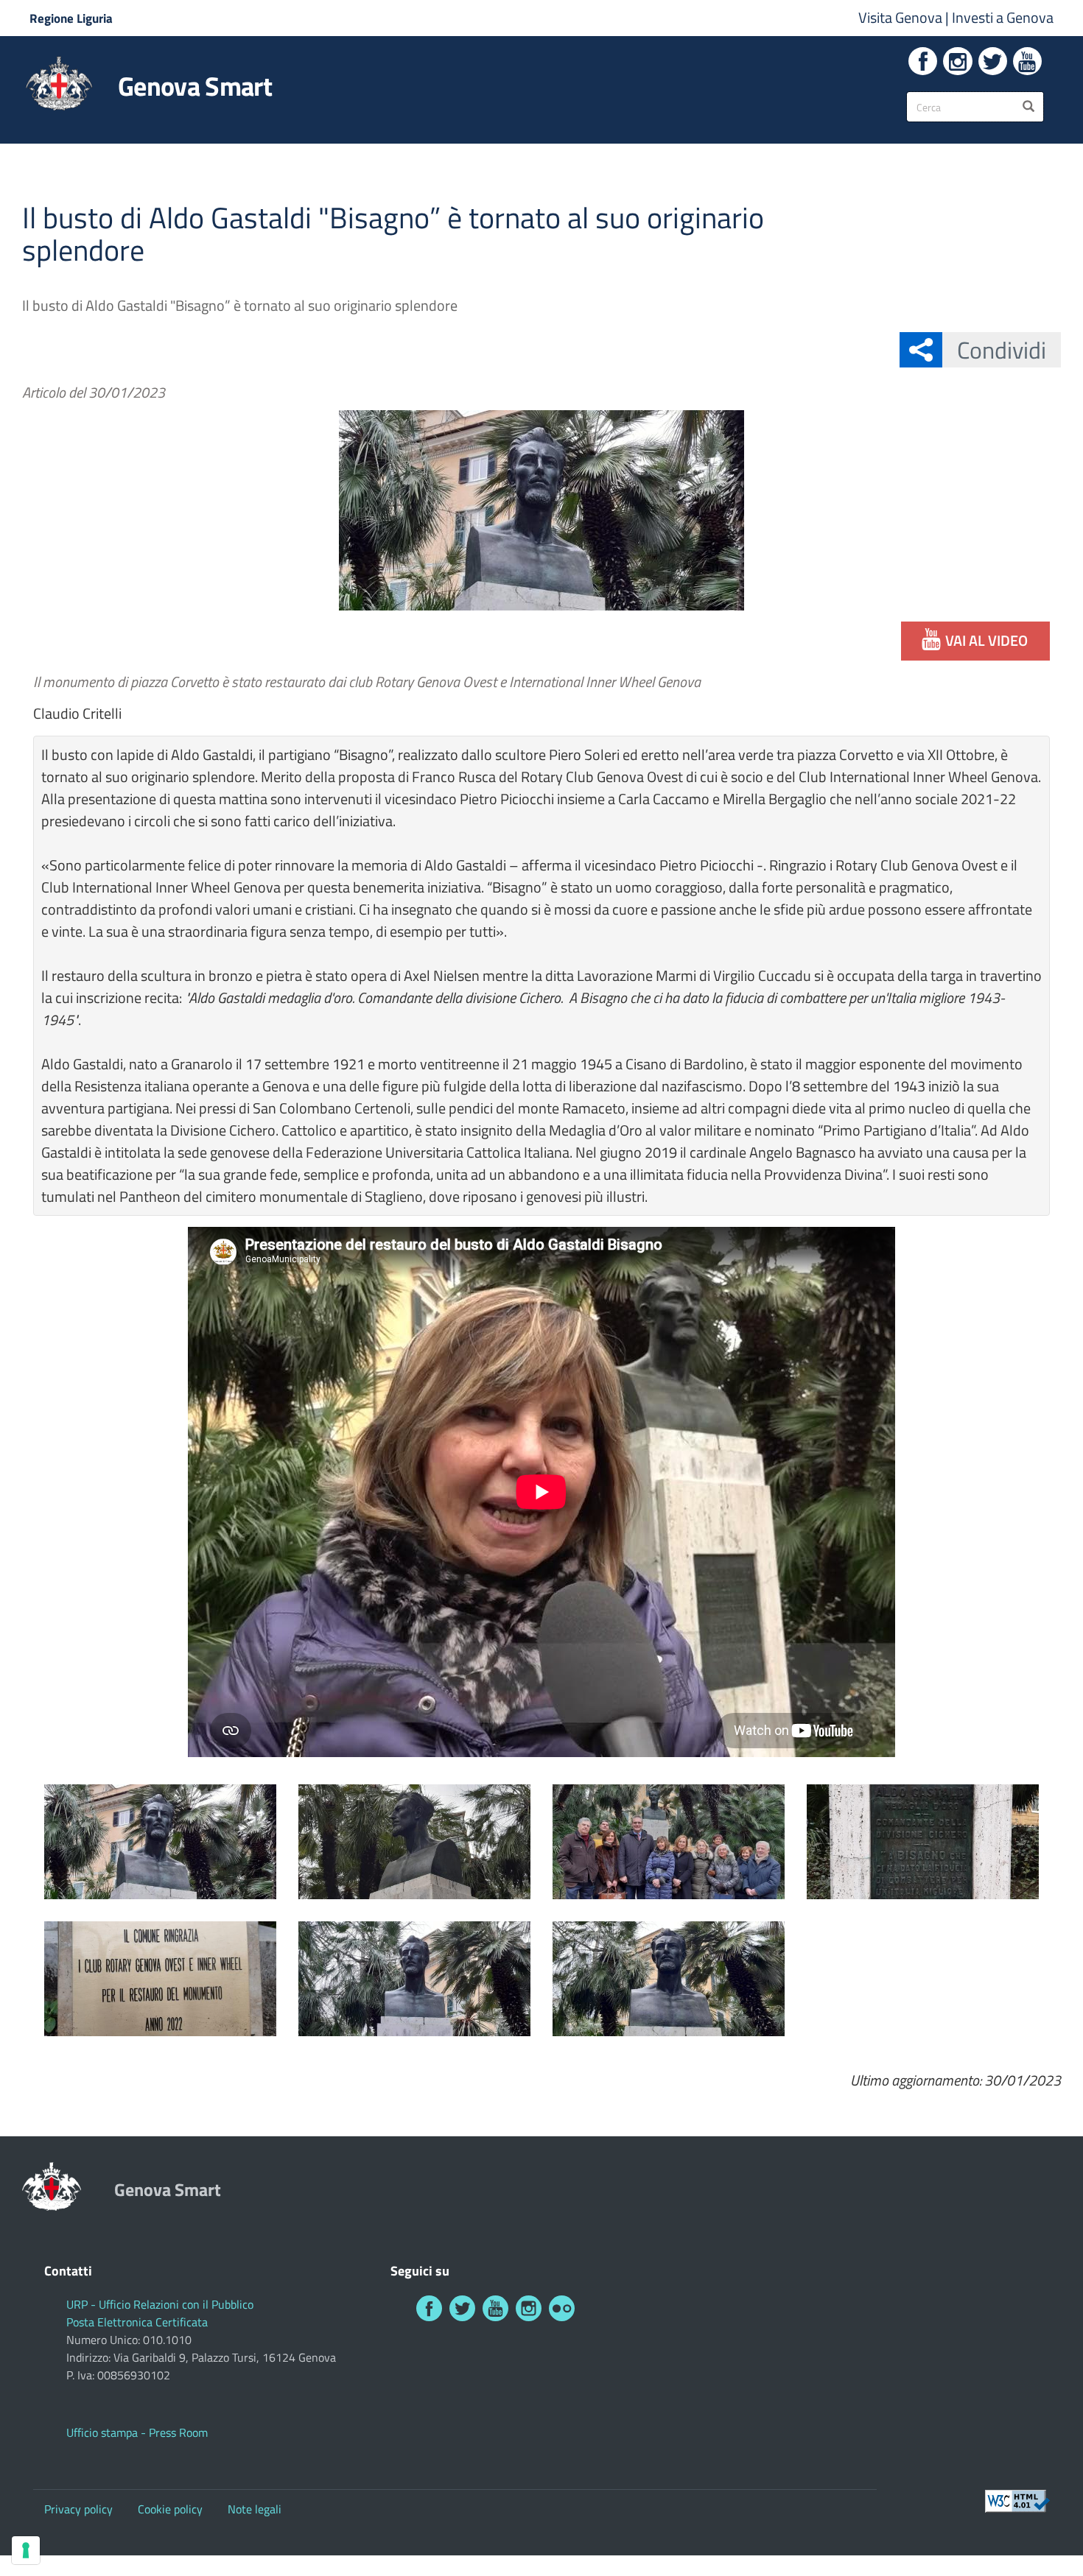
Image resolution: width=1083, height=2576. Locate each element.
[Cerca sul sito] (1028, 107)
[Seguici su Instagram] (957, 61)
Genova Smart (195, 86)
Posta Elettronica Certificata (137, 2322)
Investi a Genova (1003, 17)
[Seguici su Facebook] (923, 61)
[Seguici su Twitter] (993, 61)
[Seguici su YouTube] (1027, 61)
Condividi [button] (1002, 350)
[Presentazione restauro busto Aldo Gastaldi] (160, 1842)
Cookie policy (170, 2509)
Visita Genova (902, 17)
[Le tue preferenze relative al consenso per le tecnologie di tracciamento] (26, 2550)
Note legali (255, 2509)
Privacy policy (78, 2509)
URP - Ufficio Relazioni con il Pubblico (160, 2304)
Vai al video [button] (986, 640)
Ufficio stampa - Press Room (137, 2432)
